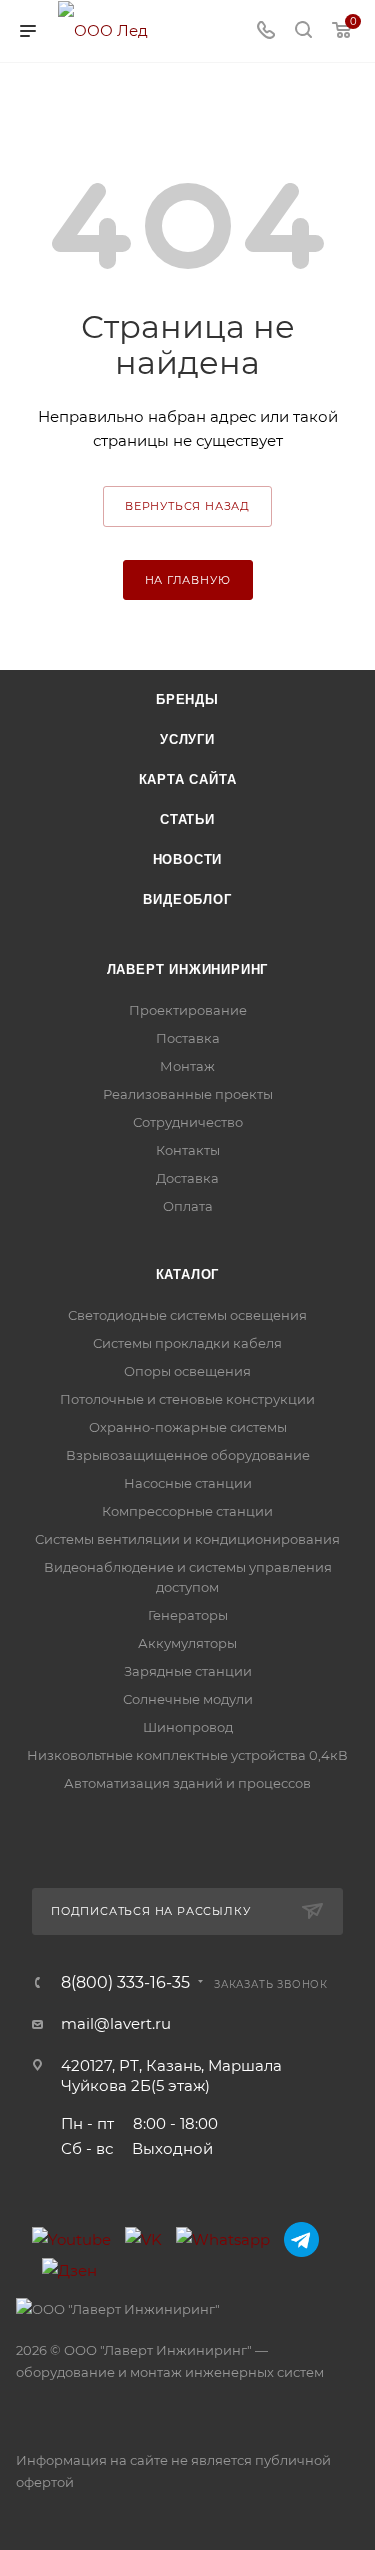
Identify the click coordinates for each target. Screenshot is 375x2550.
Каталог (188, 1274)
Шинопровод (188, 1727)
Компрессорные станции (187, 1511)
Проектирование (188, 1010)
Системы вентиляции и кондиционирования (187, 1539)
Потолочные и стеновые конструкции (187, 1399)
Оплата (188, 1206)
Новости (188, 859)
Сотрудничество (188, 1122)
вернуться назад (187, 506)
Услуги (187, 739)
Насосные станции (188, 1483)
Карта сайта (188, 779)
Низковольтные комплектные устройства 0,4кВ (187, 1755)
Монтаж (187, 1066)
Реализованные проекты (188, 1094)
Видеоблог (187, 899)
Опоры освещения (187, 1371)
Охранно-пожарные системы (188, 1427)
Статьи (187, 819)
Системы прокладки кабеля (187, 1343)
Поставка (188, 1038)
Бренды (187, 699)
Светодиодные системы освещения (187, 1315)
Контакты (188, 1150)
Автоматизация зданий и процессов (187, 1783)
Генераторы (188, 1615)
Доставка (187, 1178)
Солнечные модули (188, 1699)
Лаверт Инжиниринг (188, 969)
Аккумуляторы (187, 1643)
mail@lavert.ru (116, 2023)
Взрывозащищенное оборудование (188, 1455)
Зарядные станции (188, 1671)
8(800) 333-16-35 (125, 1983)
